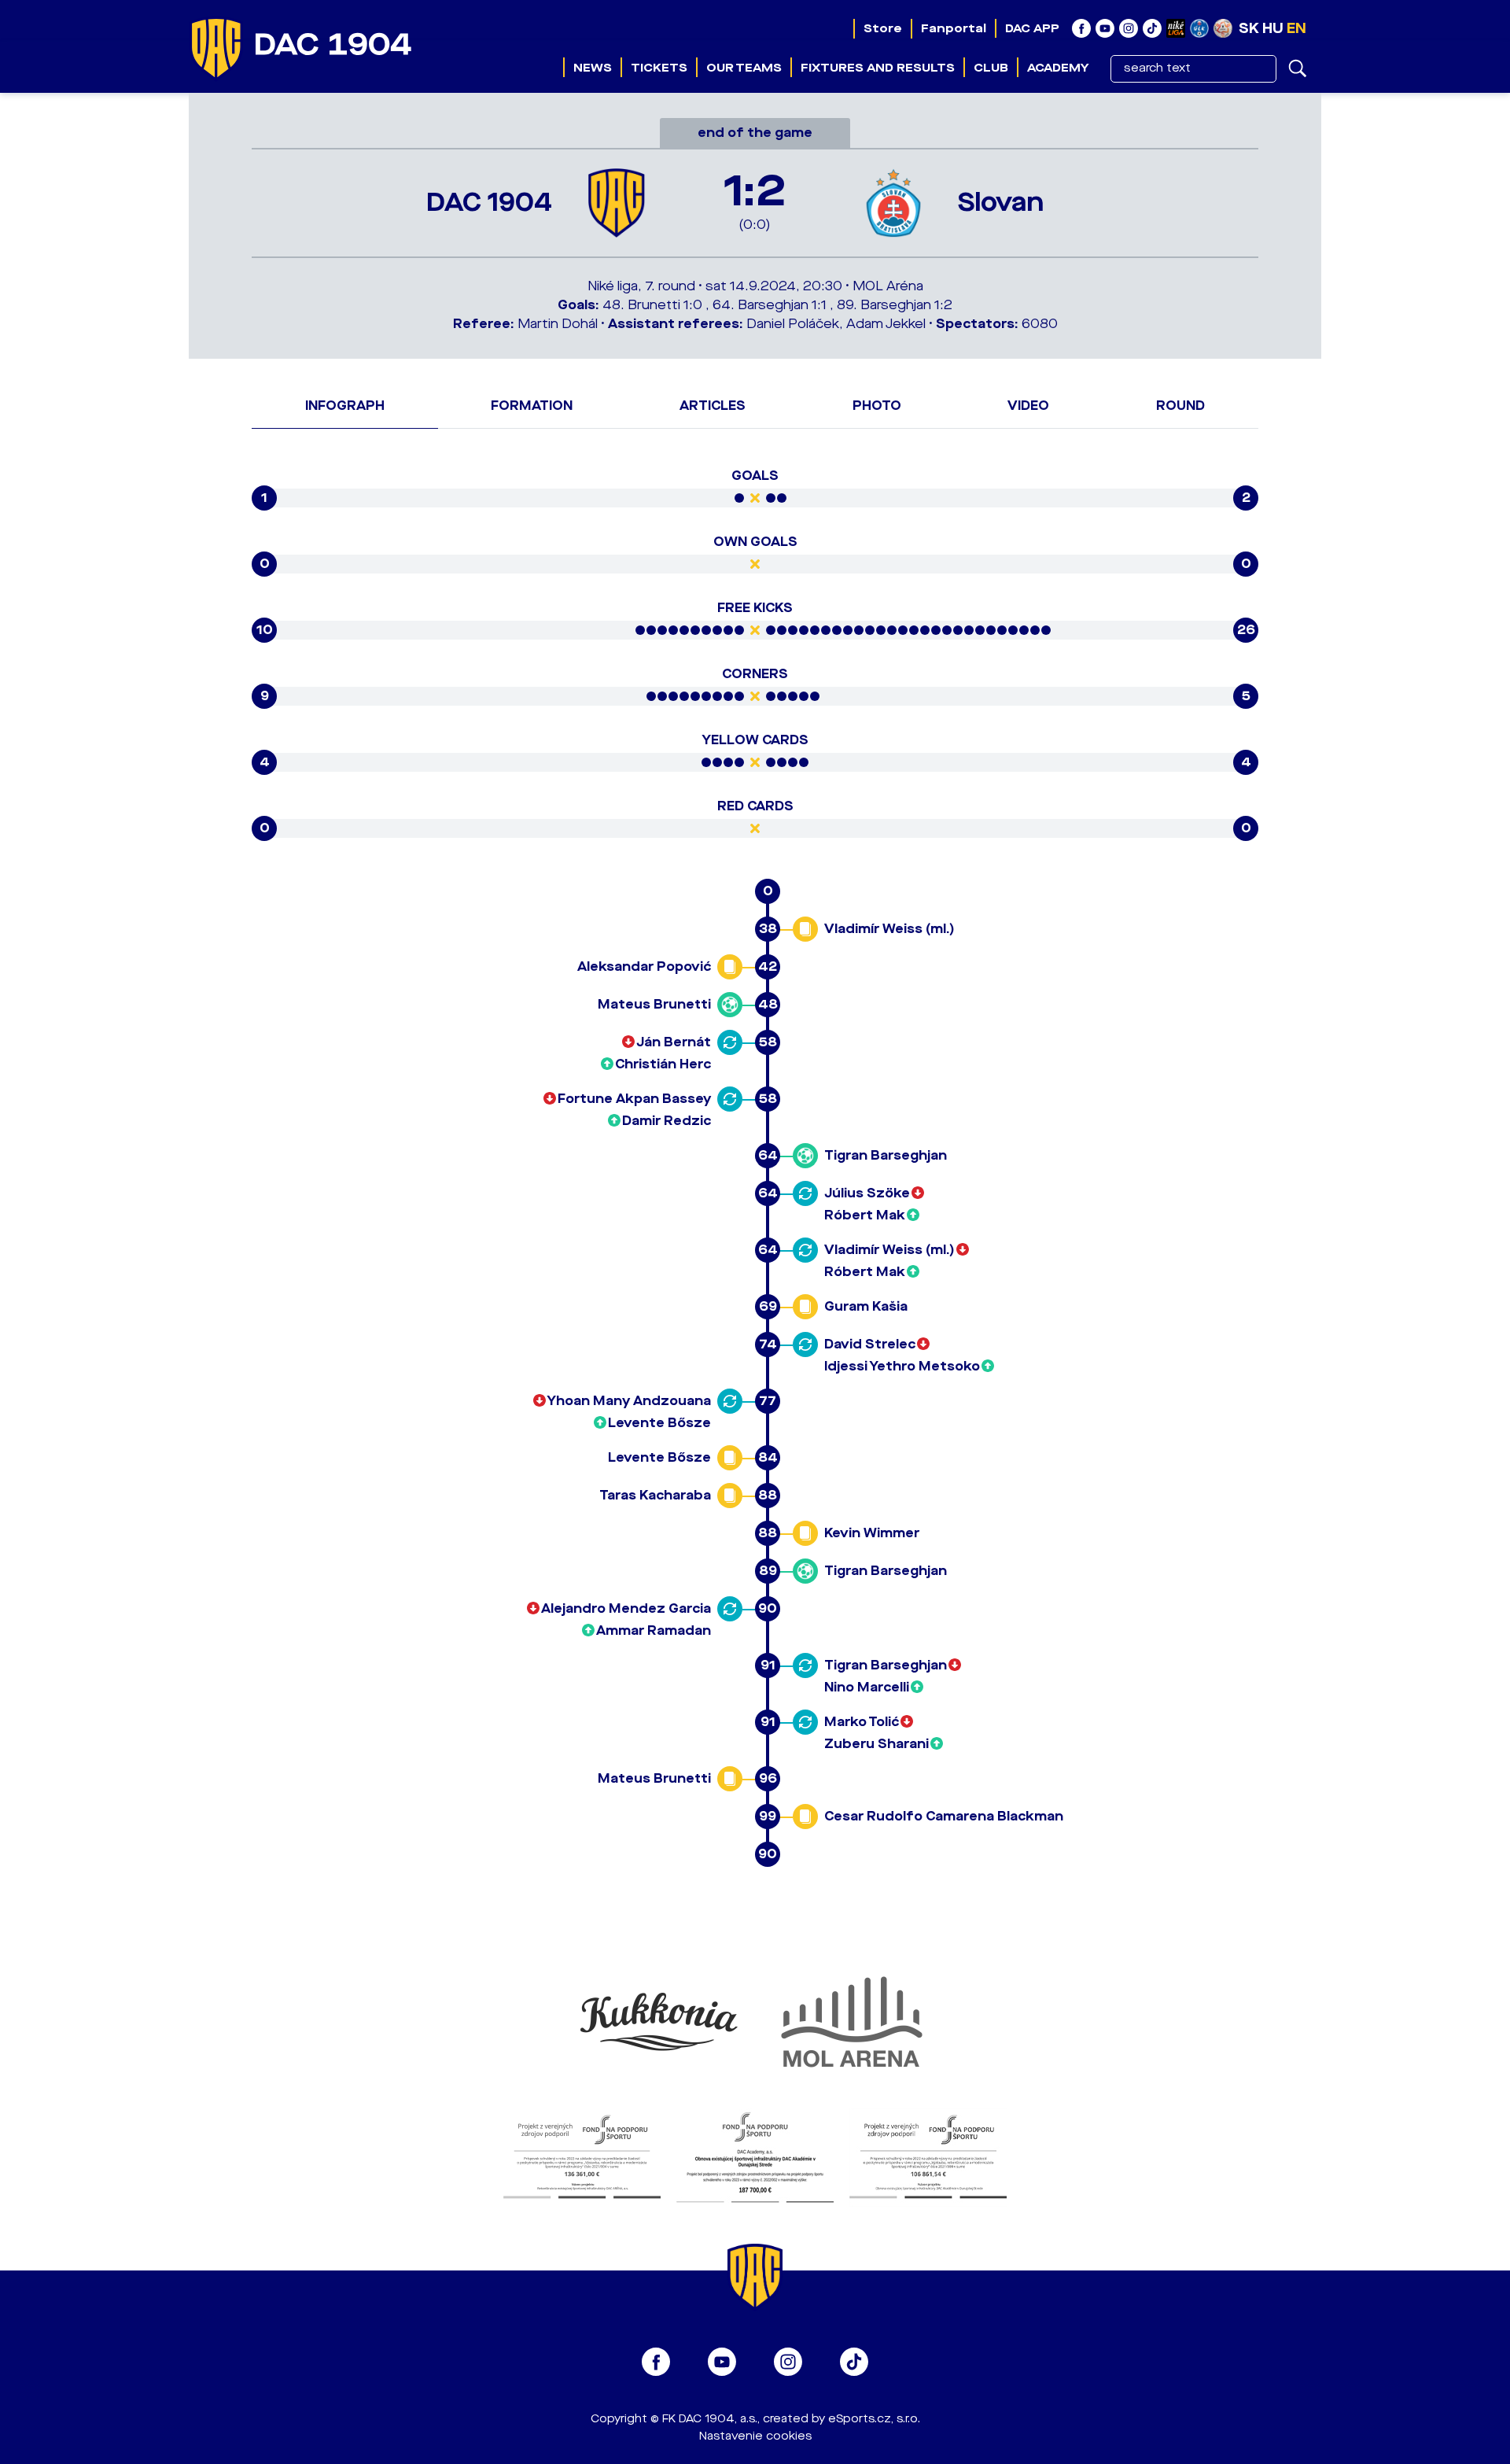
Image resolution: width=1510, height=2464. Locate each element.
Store (883, 28)
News (593, 68)
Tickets (659, 68)
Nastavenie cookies (755, 2436)
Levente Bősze (659, 1423)
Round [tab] (1180, 406)
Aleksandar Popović (644, 966)
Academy (1058, 68)
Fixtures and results (878, 68)
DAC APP (1032, 28)
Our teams (744, 68)
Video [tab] (1028, 406)
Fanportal (954, 28)
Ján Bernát (674, 1042)
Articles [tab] (713, 406)
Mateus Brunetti (654, 1004)
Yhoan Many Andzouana (629, 1401)
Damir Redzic (667, 1121)
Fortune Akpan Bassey (634, 1099)
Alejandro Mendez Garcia (626, 1608)
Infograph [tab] (345, 406)
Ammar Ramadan (654, 1630)
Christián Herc (663, 1064)
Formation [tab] (532, 406)
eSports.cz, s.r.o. (874, 2419)
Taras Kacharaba (655, 1495)
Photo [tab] (877, 406)
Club (991, 68)
